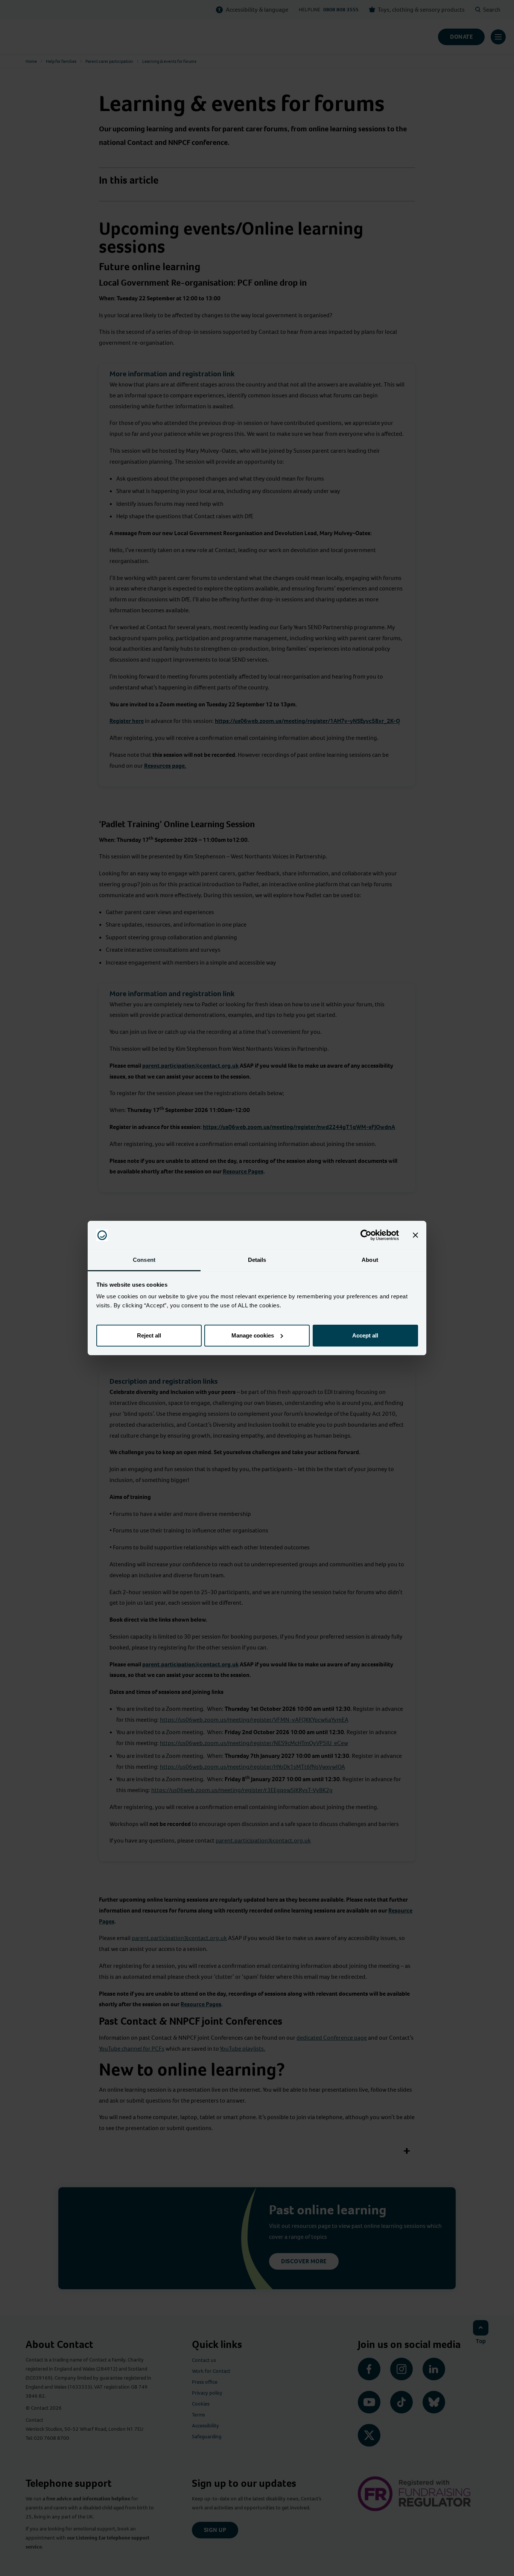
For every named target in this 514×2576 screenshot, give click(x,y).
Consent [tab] (144, 1260)
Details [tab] (257, 1260)
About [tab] (370, 1260)
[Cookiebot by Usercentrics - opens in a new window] (366, 1235)
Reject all (149, 1335)
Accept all (365, 1335)
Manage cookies (253, 1335)
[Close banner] (415, 1235)
